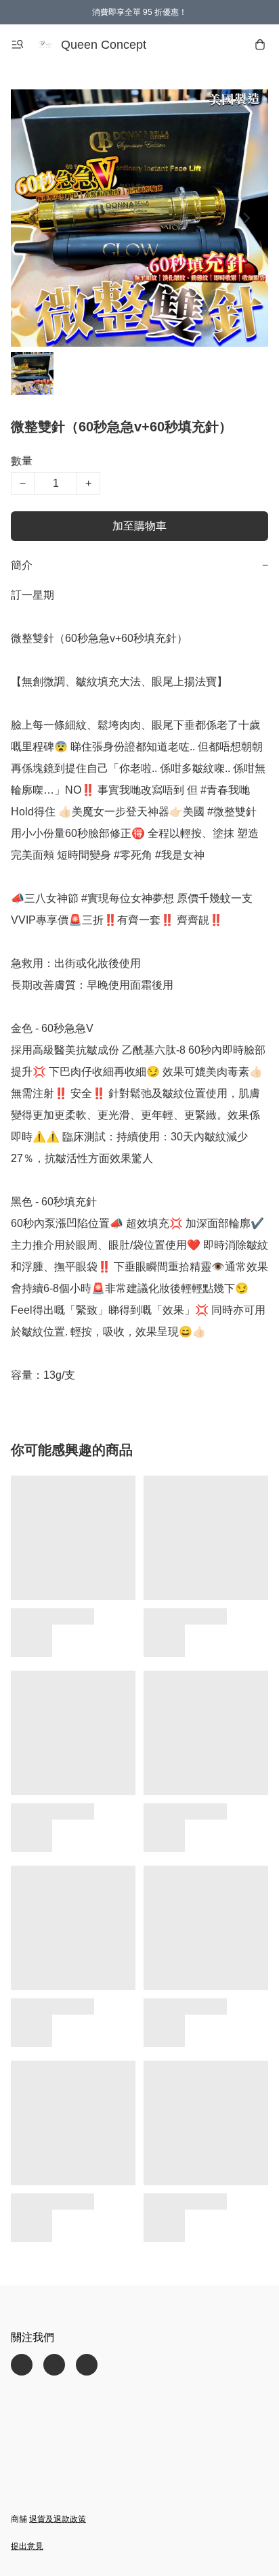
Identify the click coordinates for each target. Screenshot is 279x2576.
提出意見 (27, 2546)
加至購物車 (139, 526)
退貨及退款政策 (58, 2519)
